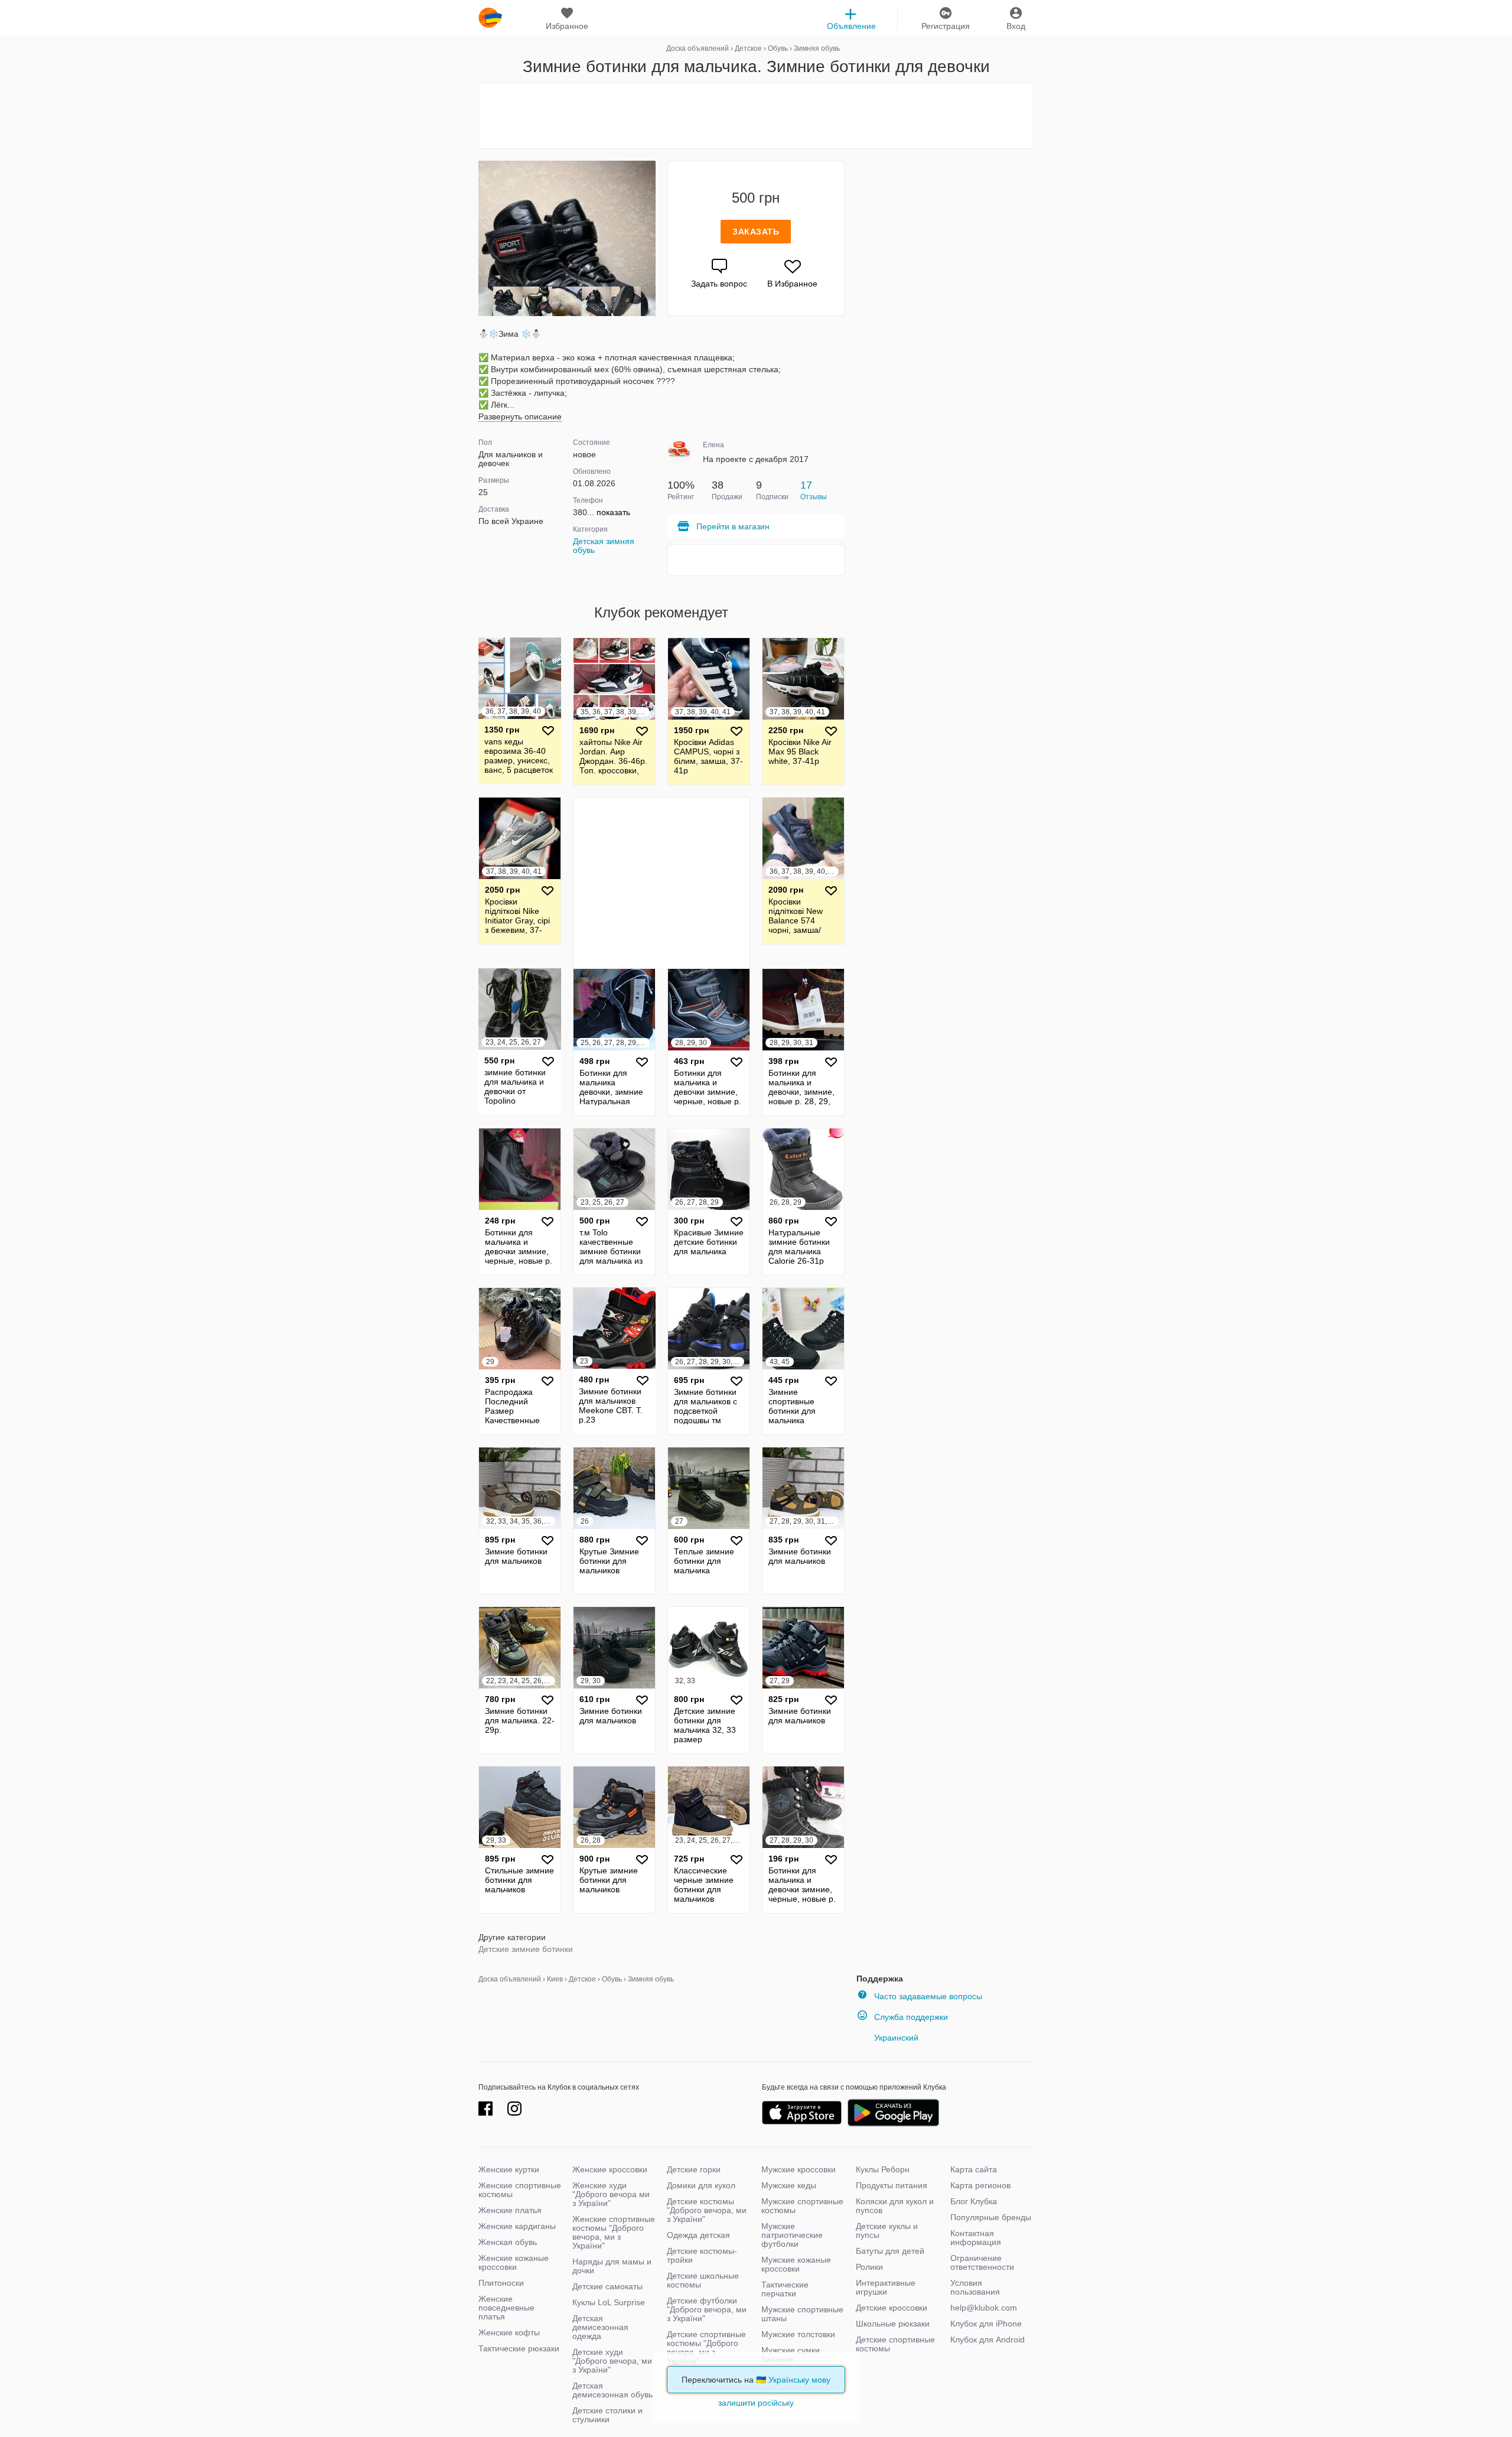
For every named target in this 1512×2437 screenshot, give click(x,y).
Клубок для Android (988, 2340)
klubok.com (490, 18)
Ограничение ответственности (982, 2262)
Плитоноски (501, 2283)
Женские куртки (509, 2169)
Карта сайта (974, 2169)
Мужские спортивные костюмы (802, 2206)
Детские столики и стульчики (607, 2415)
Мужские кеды (789, 2185)
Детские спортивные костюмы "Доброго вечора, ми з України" (706, 2347)
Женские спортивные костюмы (520, 2190)
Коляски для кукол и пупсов (895, 2206)
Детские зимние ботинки (526, 1949)
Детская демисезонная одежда (600, 2327)
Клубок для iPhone (986, 2324)
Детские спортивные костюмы (895, 2344)
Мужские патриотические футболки (792, 2235)
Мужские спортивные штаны (802, 2314)
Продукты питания (892, 2185)
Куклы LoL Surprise (609, 2302)
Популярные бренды (991, 2217)
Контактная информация (976, 2238)
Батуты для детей (890, 2251)
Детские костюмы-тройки (702, 2255)
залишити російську (756, 2403)
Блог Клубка (974, 2201)
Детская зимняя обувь (604, 546)
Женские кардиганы (517, 2226)
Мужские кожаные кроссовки (796, 2264)
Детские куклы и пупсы (887, 2231)
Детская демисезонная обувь (612, 2390)
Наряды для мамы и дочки (612, 2266)
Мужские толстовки (798, 2334)
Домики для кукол (701, 2185)
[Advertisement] (756, 116)
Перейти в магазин (733, 526)
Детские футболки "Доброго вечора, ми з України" (707, 2309)
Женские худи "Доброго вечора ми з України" (611, 2194)
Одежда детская (698, 2235)
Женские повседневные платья (506, 2308)
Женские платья (510, 2210)
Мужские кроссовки (799, 2169)
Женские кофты (509, 2332)
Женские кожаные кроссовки (514, 2262)
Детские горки (694, 2169)
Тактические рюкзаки (519, 2348)
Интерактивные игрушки (886, 2287)
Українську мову (799, 2380)
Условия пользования (975, 2287)
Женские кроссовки (610, 2169)
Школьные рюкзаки (893, 2324)
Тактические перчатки (785, 2289)
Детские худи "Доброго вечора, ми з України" (612, 2361)
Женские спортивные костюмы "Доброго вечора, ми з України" (614, 2232)
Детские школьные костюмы (703, 2280)
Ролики (869, 2267)
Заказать (756, 232)
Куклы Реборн (883, 2169)
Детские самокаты (607, 2286)
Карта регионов (980, 2185)
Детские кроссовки (892, 2308)
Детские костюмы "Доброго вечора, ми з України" (707, 2210)
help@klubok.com (984, 2308)
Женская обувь (508, 2242)
